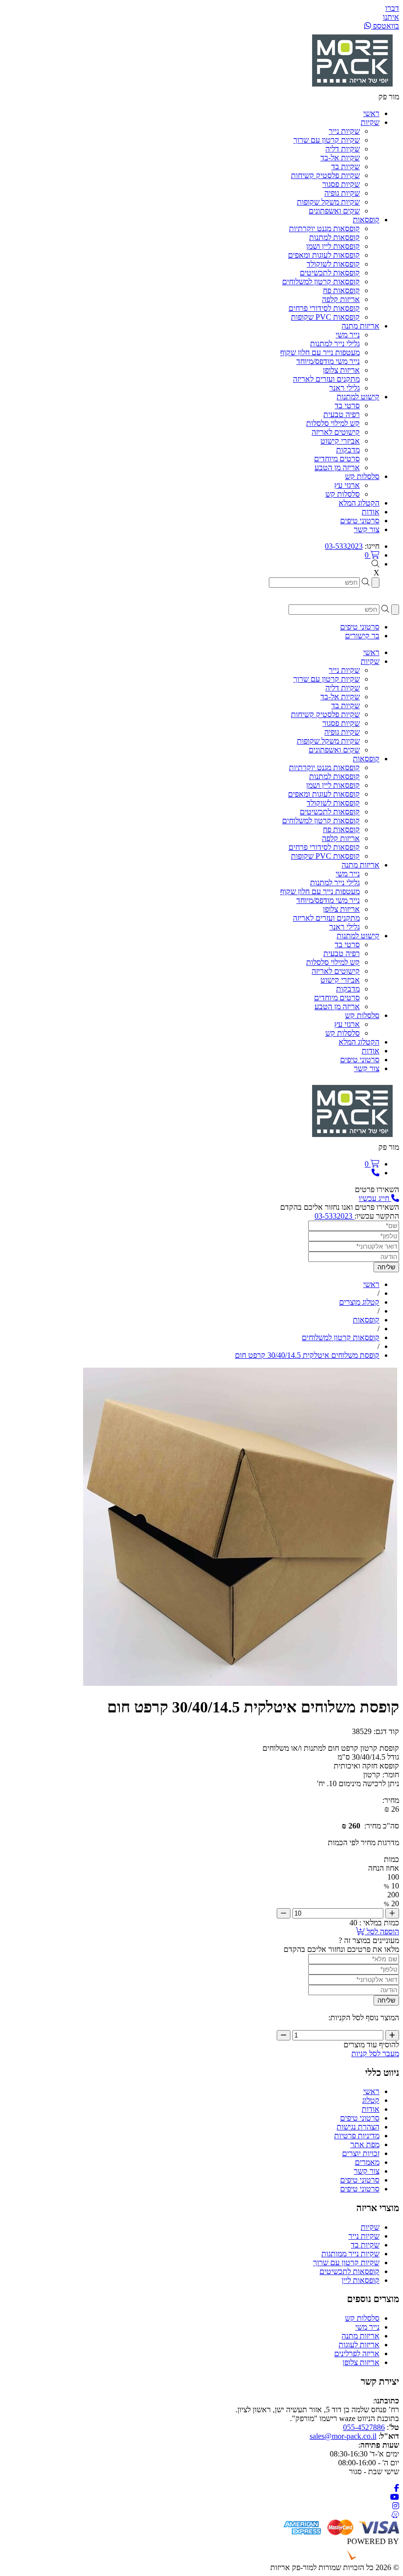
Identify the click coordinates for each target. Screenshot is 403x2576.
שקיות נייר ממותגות (350, 2254)
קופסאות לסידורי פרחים (324, 308)
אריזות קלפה (341, 299)
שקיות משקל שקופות (328, 202)
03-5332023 (344, 546)
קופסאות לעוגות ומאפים (324, 255)
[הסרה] (284, 1913)
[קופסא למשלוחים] (240, 1683)
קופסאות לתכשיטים (330, 273)
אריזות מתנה (360, 2336)
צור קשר (367, 2171)
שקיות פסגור (341, 184)
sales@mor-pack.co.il (343, 2436)
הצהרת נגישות (358, 2127)
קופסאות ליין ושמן (333, 246)
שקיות (370, 2227)
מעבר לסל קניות (375, 2053)
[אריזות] (352, 88)
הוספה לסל (382, 1932)
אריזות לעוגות (359, 2345)
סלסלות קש (343, 494)
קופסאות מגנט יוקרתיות (324, 228)
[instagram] (396, 2506)
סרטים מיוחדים (337, 459)
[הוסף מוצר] (392, 1913)
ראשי (371, 2091)
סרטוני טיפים (360, 2118)
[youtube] (395, 2497)
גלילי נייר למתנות (335, 344)
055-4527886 (364, 2427)
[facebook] (397, 2488)
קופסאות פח (341, 290)
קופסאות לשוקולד (333, 264)
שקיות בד (345, 166)
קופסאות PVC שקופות (325, 317)
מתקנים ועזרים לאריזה (326, 379)
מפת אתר (365, 2144)
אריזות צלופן (341, 370)
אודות (371, 2109)
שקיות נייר (344, 131)
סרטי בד (347, 405)
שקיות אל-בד (340, 158)
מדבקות (348, 450)
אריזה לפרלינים (357, 2353)
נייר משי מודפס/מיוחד (328, 361)
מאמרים (367, 2162)
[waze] (395, 2515)
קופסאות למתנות (334, 237)
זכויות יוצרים (361, 2153)
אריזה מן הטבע (337, 467)
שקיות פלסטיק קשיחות (325, 175)
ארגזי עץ (347, 485)
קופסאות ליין (360, 2280)
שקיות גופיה (342, 193)
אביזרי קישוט (340, 441)
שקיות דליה (343, 149)
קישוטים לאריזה (336, 432)
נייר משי (348, 335)
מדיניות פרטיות (357, 2136)
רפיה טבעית (342, 414)
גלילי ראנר (345, 388)
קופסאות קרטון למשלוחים (321, 282)
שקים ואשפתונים (334, 211)
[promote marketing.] (366, 2559)
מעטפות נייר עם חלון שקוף (320, 352)
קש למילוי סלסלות (333, 423)
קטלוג (371, 2100)
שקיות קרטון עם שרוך (327, 140)
